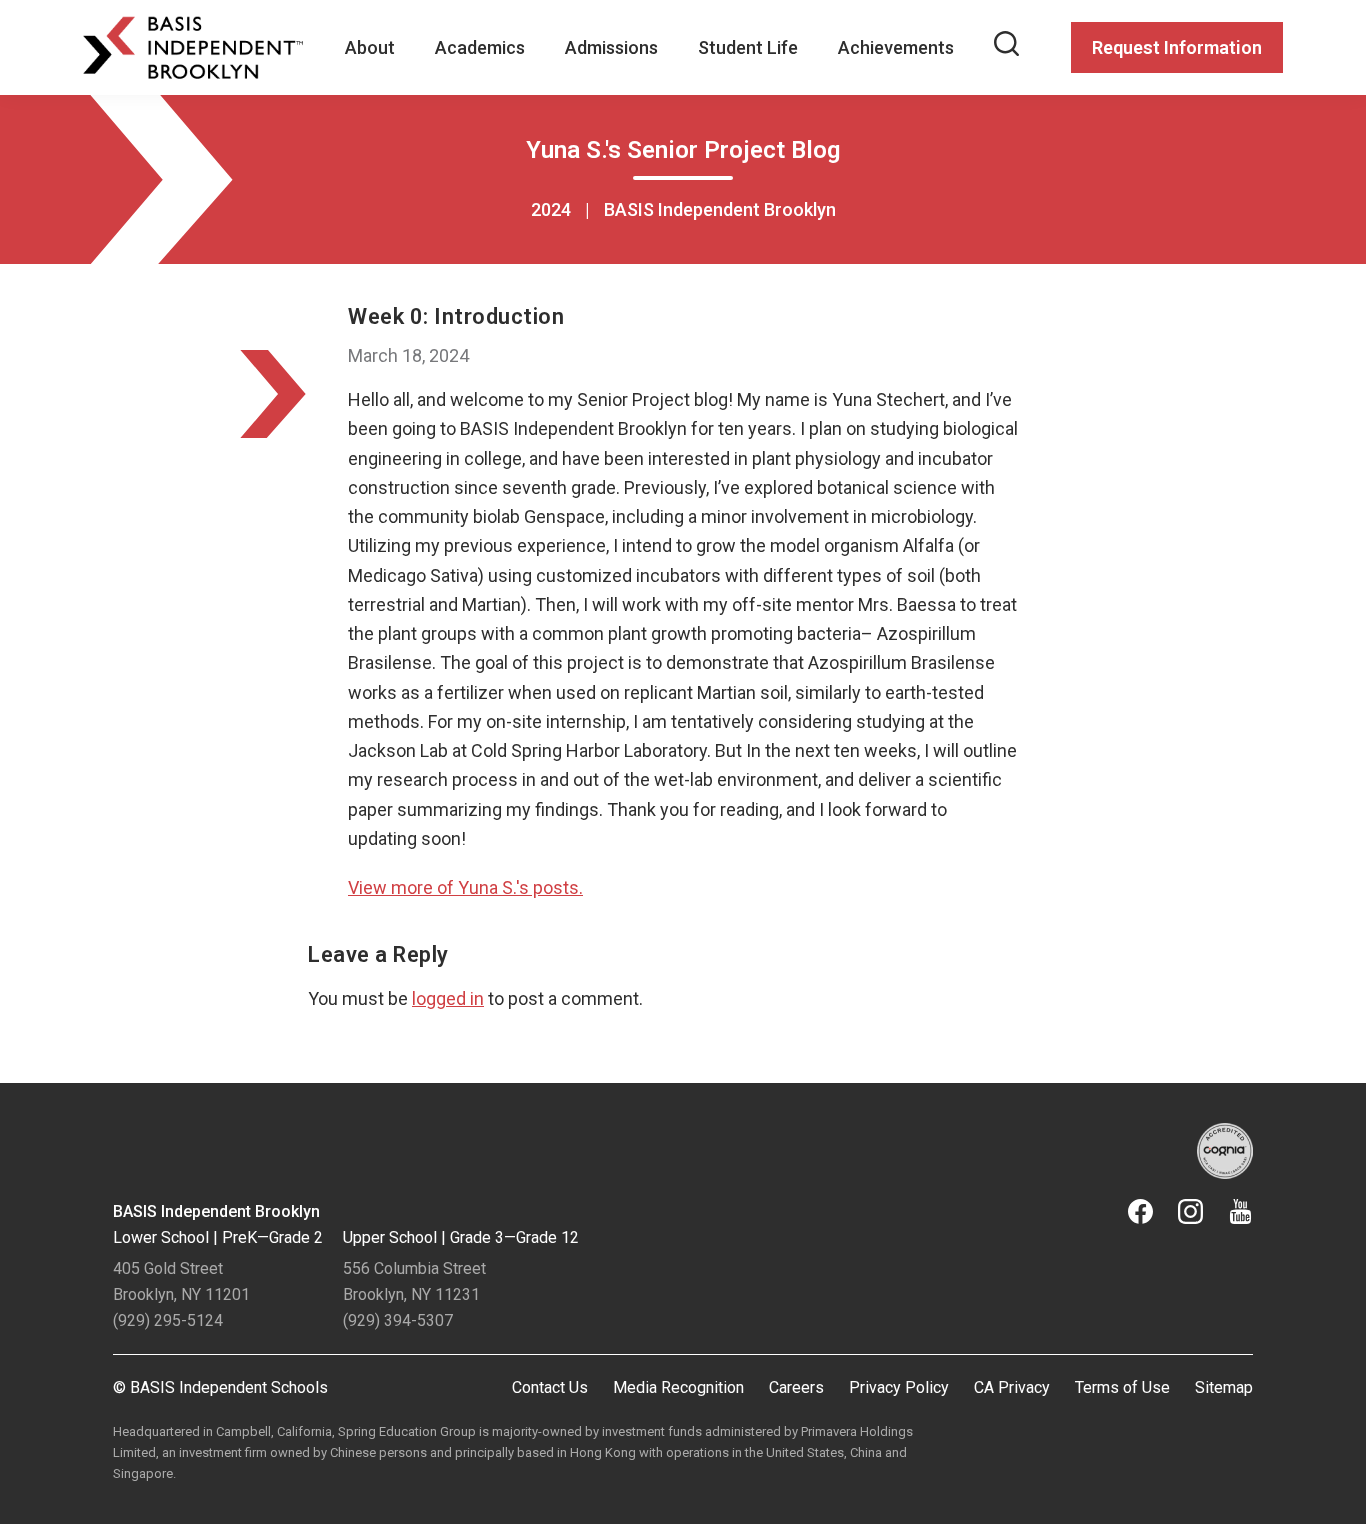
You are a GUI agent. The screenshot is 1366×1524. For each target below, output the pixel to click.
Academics (480, 47)
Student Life (748, 47)
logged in (448, 998)
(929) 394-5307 (398, 1320)
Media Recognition (678, 1387)
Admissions (611, 47)
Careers (796, 1387)
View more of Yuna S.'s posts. (465, 887)
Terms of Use (1122, 1387)
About (370, 47)
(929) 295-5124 (168, 1320)
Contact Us (550, 1387)
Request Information (1177, 47)
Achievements (896, 47)
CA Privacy (1012, 1387)
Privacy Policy (899, 1387)
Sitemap (1224, 1387)
